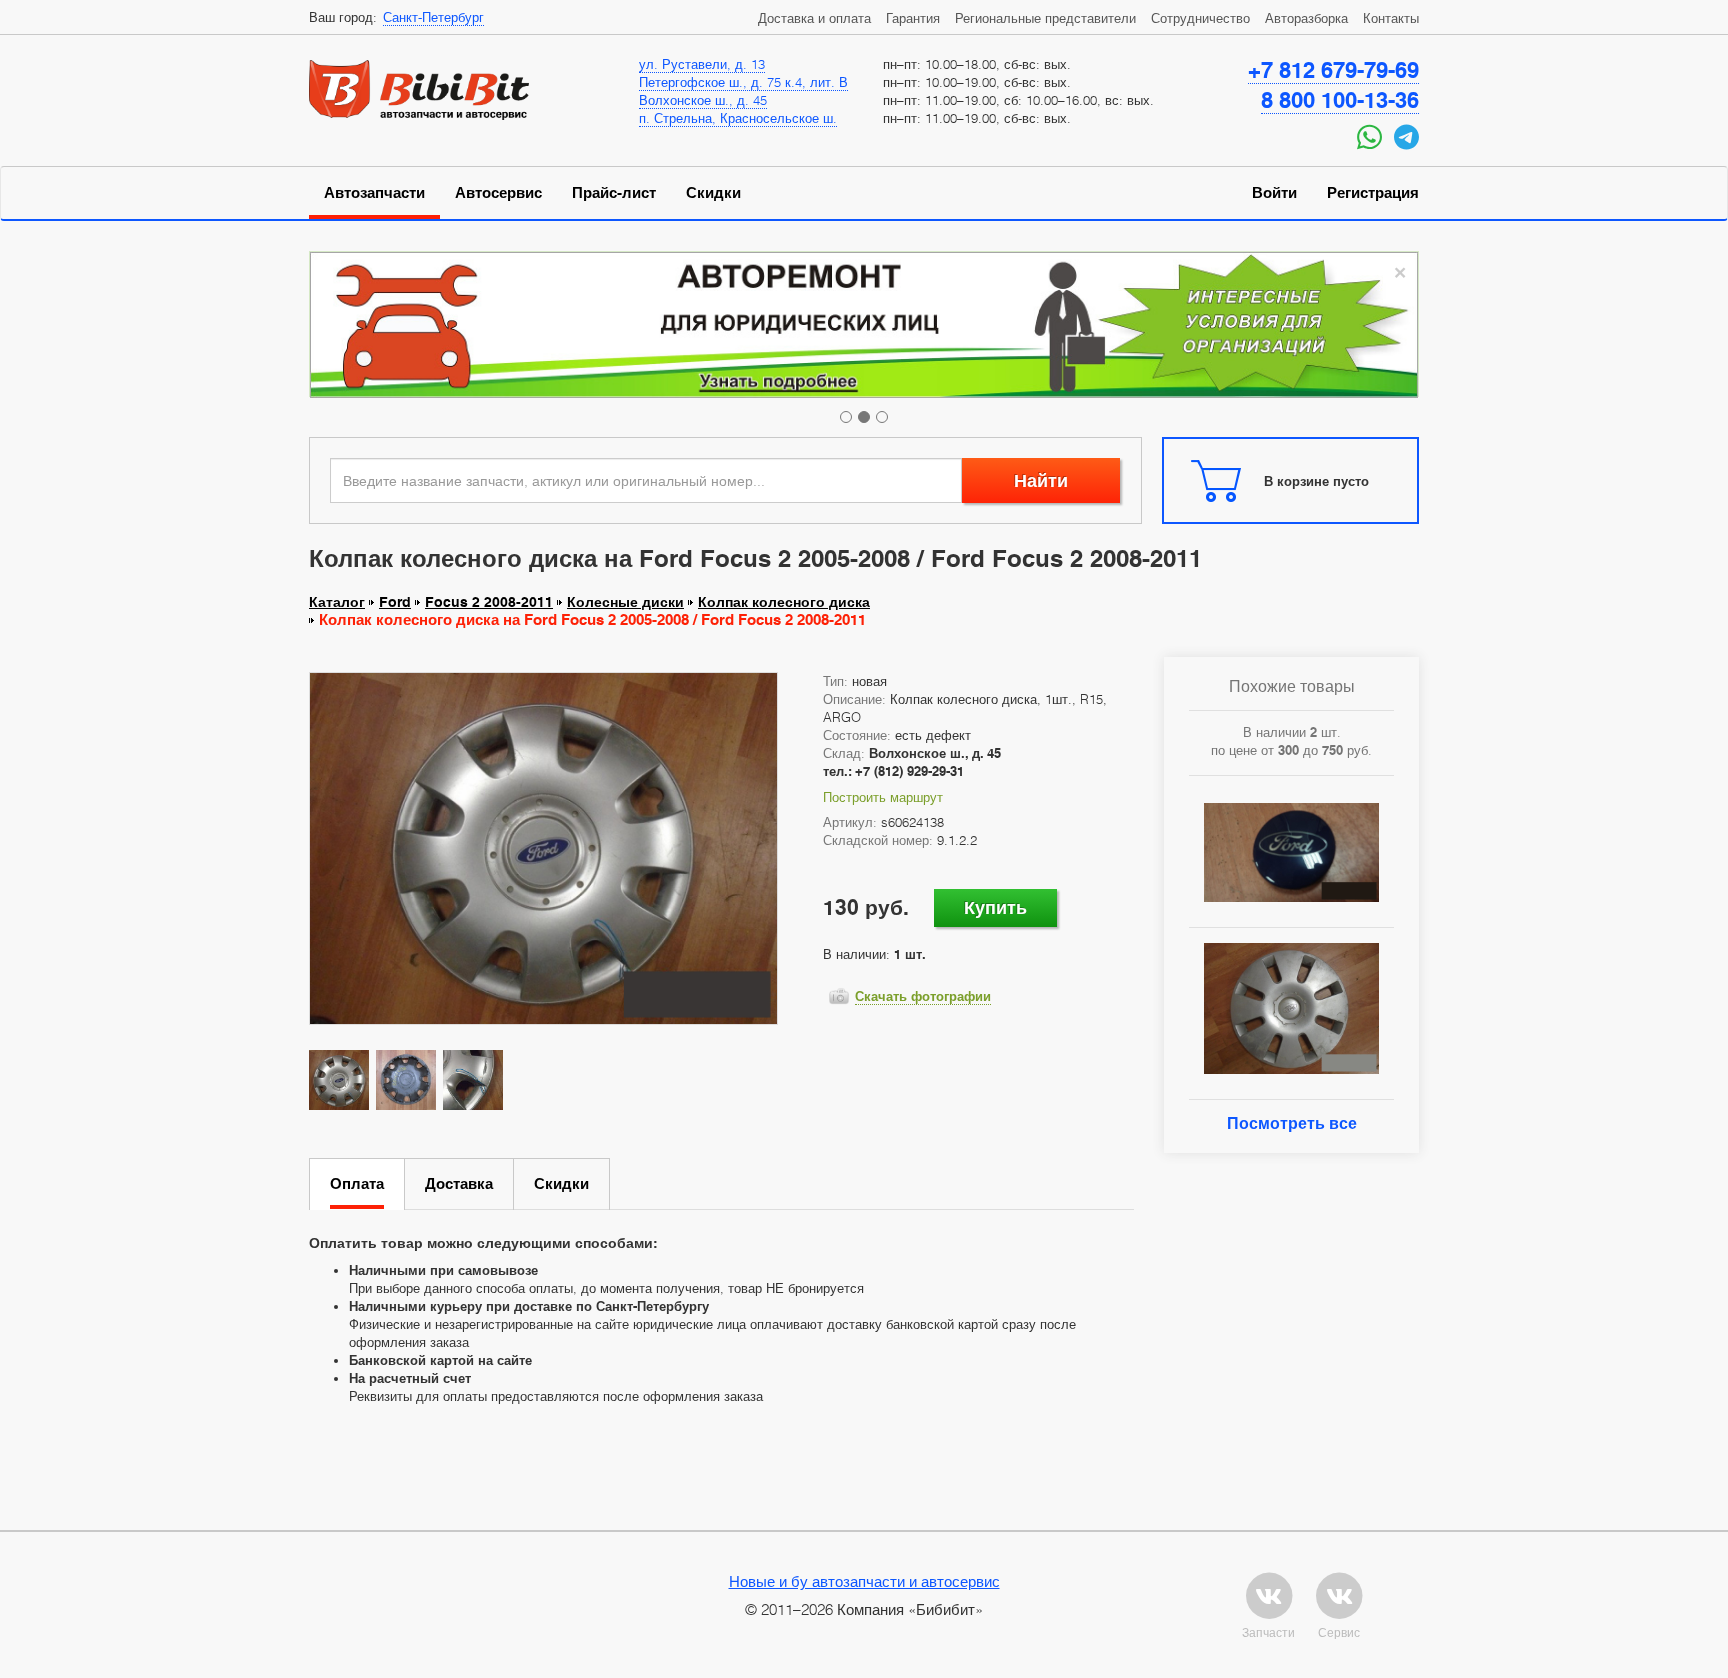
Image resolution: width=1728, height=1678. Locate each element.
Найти (1041, 480)
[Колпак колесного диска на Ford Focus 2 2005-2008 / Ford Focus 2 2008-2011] (543, 848)
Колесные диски (625, 602)
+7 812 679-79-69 (1333, 70)
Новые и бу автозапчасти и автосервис (864, 1581)
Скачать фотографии (923, 996)
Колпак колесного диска (784, 602)
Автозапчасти (374, 193)
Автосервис (498, 193)
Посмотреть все (1292, 1123)
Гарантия (913, 18)
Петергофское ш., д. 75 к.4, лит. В (743, 82)
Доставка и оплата (814, 18)
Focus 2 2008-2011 (489, 602)
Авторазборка (1306, 18)
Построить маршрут (883, 797)
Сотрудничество (1200, 18)
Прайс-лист (614, 193)
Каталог (337, 602)
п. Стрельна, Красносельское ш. (738, 118)
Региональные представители (1045, 18)
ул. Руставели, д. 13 (702, 64)
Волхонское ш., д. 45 (703, 100)
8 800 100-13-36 (1340, 100)
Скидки (713, 193)
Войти (1274, 193)
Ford (395, 602)
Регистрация (1373, 193)
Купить (995, 907)
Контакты (1391, 18)
